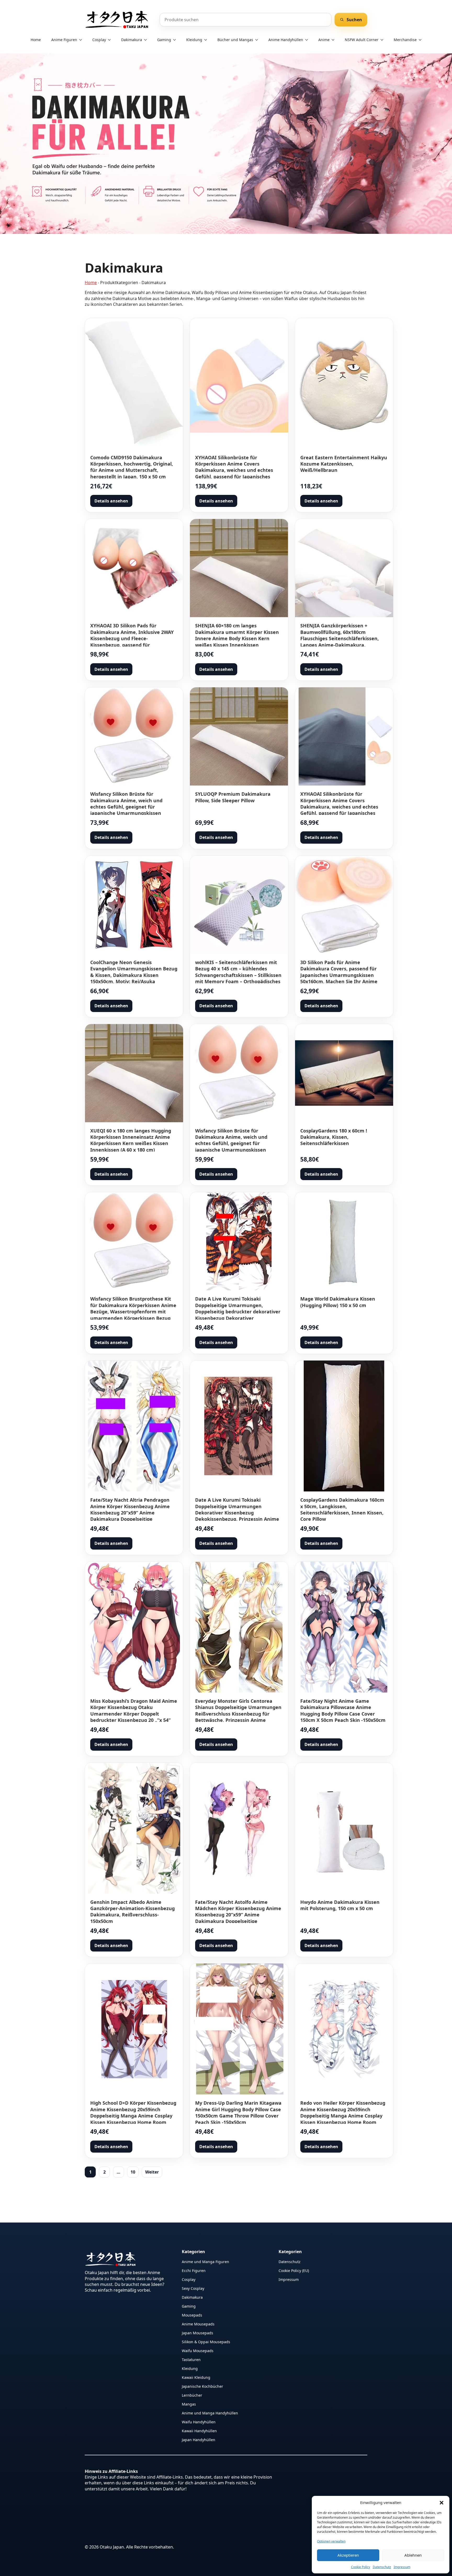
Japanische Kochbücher (202, 2386)
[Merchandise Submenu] (422, 40)
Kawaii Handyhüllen (199, 2431)
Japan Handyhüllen (199, 2439)
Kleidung (194, 40)
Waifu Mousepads (198, 2350)
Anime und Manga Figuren (205, 2261)
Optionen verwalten (331, 2541)
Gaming (164, 40)
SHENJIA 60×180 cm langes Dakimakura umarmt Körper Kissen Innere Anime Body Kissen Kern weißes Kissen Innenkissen (237, 635)
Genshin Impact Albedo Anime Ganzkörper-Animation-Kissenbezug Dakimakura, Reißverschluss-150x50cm (132, 1912)
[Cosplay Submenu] (111, 40)
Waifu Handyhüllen (199, 2422)
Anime (324, 40)
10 (133, 2172)
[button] (442, 2503)
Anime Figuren (64, 40)
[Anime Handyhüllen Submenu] (308, 40)
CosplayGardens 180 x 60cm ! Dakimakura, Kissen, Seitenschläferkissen (334, 1137)
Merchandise (405, 40)
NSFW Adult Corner (362, 40)
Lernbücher (192, 2395)
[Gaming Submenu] (176, 40)
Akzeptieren (348, 2555)
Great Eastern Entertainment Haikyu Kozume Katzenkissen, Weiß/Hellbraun (344, 464)
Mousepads (192, 2315)
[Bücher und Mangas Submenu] (258, 40)
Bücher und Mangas (235, 40)
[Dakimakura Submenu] (147, 40)
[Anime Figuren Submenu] (82, 40)
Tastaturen (191, 2359)
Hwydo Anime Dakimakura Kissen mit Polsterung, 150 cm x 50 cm (340, 1905)
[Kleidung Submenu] (207, 40)
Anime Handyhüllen (286, 40)
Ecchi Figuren (194, 2270)
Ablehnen (413, 2555)
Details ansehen (111, 501)
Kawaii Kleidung (196, 2377)
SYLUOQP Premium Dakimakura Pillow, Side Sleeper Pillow (233, 797)
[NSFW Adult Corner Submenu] (383, 40)
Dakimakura (132, 40)
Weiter (152, 2172)
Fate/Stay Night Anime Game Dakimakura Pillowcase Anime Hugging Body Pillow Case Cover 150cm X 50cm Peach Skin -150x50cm (343, 1710)
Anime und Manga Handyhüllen (210, 2413)
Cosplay (99, 40)
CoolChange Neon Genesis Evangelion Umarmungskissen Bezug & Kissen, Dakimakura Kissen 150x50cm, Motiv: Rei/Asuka (134, 972)
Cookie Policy (361, 2567)
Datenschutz (382, 2567)
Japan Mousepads (197, 2333)
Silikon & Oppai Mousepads (206, 2342)
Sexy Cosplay (193, 2288)
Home (36, 40)
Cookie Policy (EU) (294, 2270)
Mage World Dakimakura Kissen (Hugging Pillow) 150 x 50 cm (338, 1302)
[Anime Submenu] (335, 40)
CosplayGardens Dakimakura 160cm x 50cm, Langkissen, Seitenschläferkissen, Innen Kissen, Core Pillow (342, 1509)
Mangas (189, 2404)
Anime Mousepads (198, 2324)
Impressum (402, 2567)
